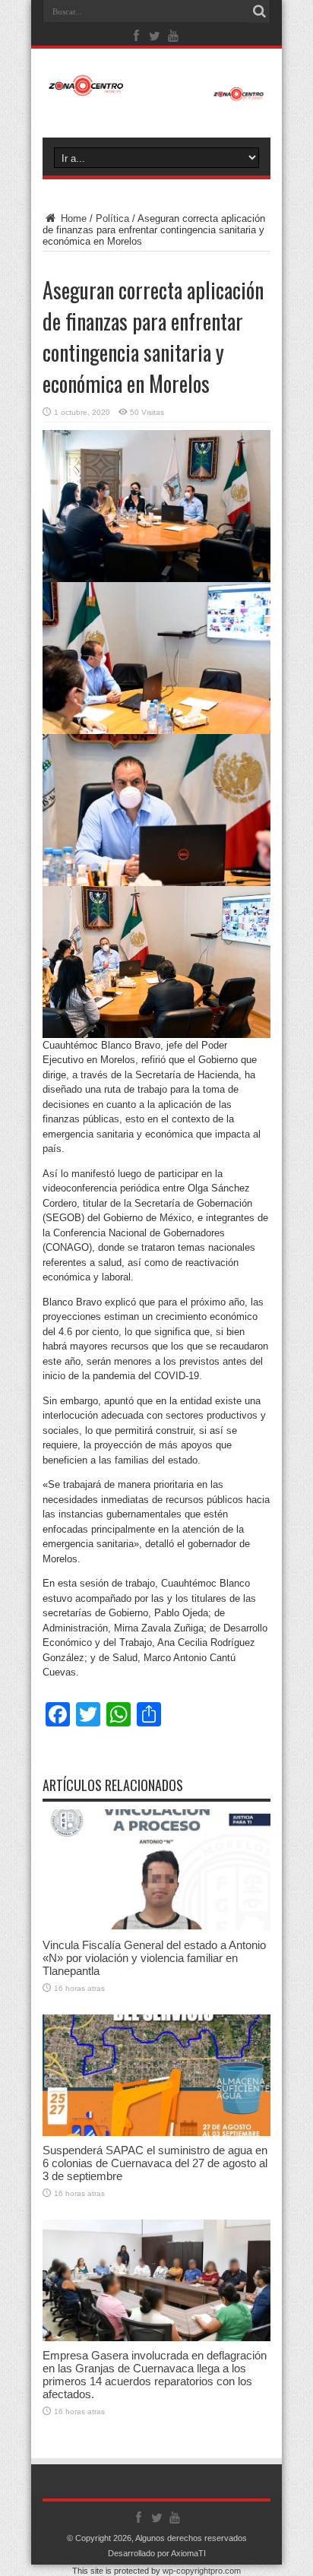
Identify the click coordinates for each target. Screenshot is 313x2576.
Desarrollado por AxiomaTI (157, 2553)
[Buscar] (259, 11)
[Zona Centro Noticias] (156, 93)
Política (112, 218)
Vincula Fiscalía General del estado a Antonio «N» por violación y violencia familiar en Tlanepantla (154, 1958)
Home (72, 218)
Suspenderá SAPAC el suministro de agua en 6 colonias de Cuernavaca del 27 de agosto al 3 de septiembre (155, 2163)
